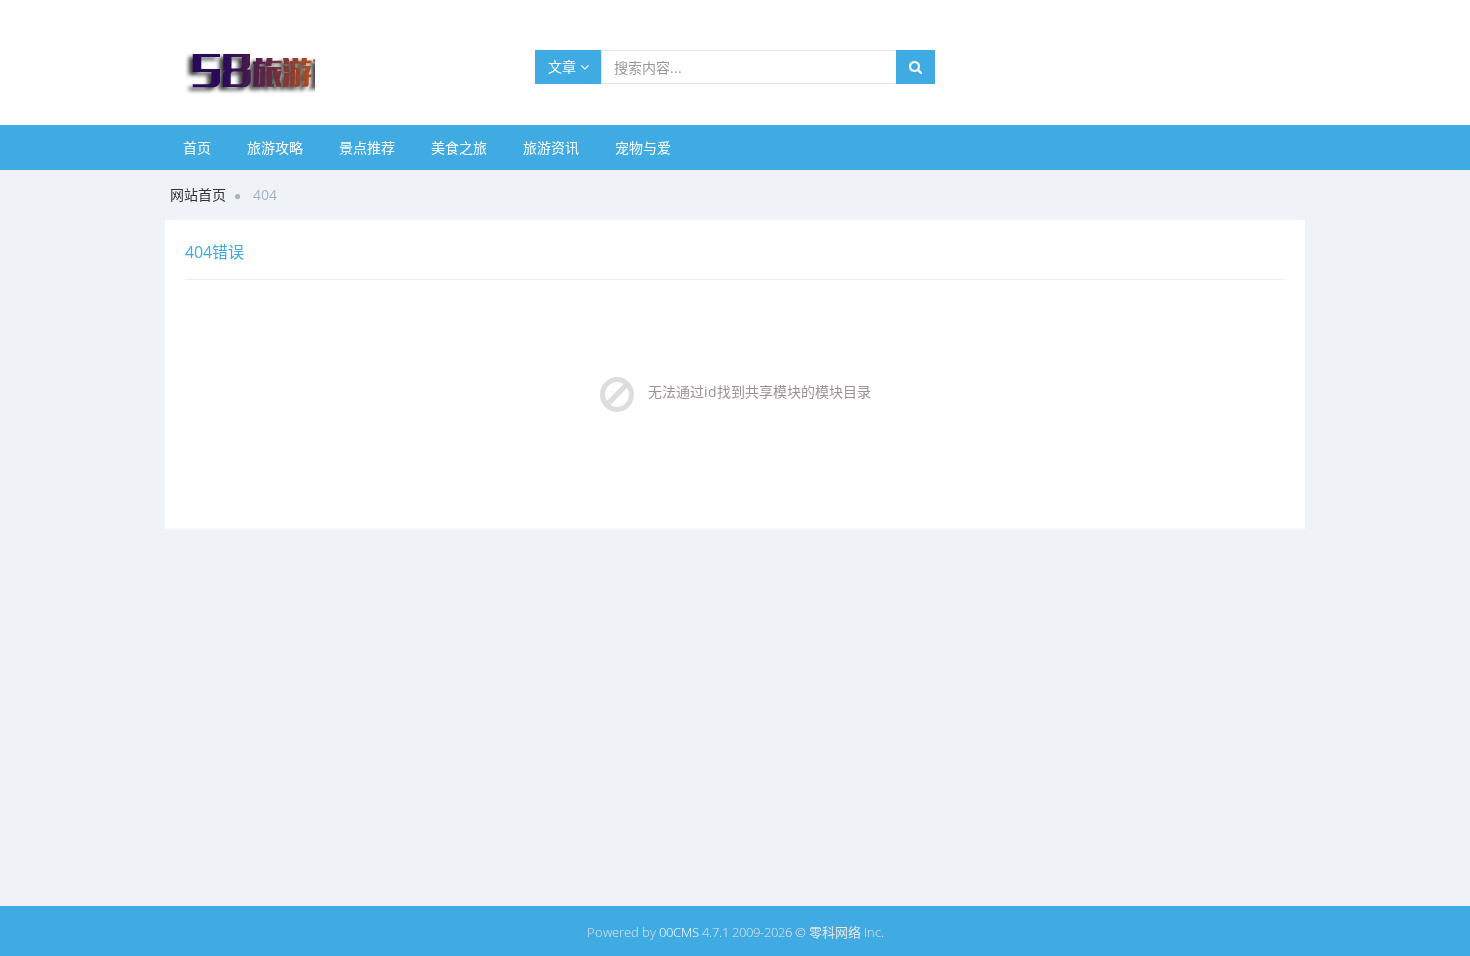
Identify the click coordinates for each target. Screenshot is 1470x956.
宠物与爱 (643, 147)
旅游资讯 (551, 147)
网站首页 (198, 194)
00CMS (679, 932)
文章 (564, 66)
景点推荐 (367, 147)
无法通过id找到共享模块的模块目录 (759, 391)
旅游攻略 (275, 147)
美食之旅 (459, 147)
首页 (197, 147)
